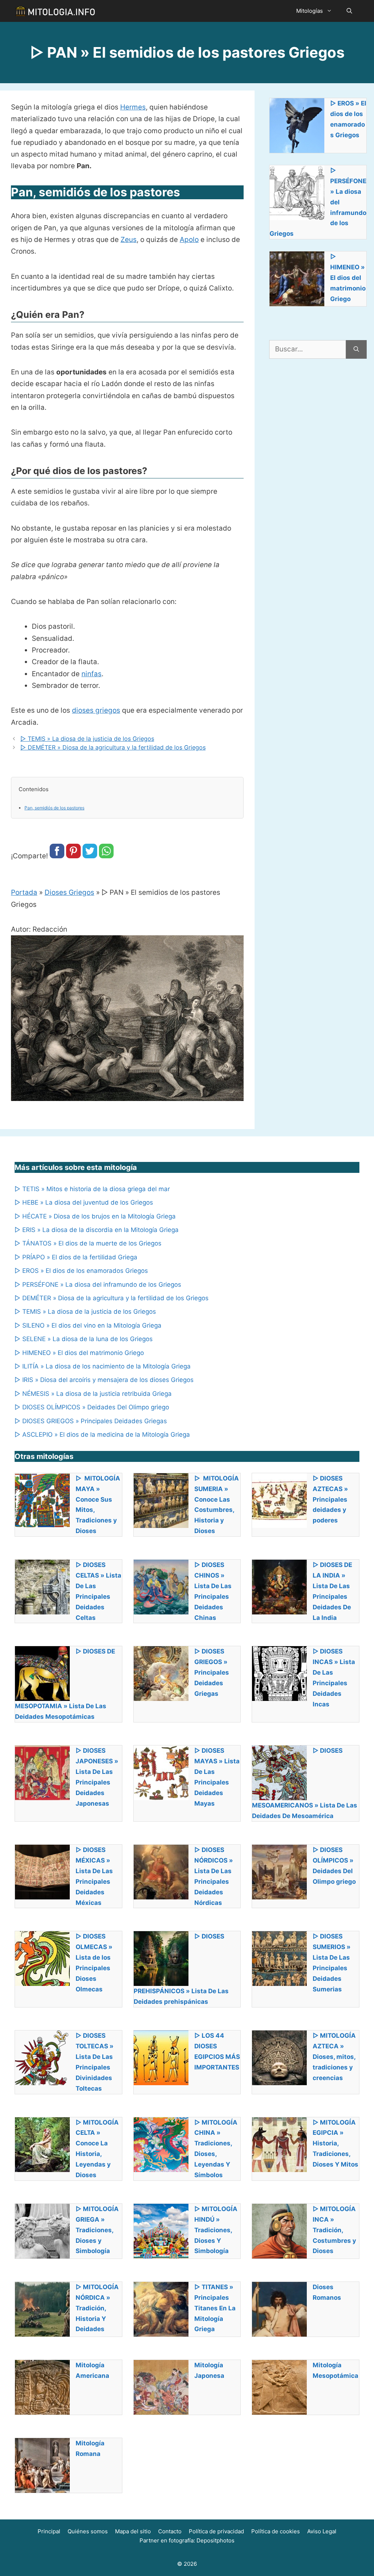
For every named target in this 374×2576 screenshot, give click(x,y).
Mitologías (310, 11)
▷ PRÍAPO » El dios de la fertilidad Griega (76, 1257)
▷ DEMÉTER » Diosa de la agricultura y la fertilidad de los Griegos (113, 747)
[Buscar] (356, 349)
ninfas (91, 674)
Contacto (170, 2531)
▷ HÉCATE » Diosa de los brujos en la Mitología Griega (95, 1216)
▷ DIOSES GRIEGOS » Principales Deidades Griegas (91, 1421)
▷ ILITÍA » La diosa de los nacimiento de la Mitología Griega (103, 1366)
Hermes (133, 107)
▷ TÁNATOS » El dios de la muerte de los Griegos (88, 1243)
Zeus (129, 240)
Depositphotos (215, 2540)
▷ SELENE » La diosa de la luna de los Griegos (84, 1339)
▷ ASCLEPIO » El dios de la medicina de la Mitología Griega (102, 1435)
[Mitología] (55, 11)
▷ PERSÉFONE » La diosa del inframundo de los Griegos (98, 1285)
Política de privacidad (216, 2531)
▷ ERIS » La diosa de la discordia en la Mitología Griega (97, 1230)
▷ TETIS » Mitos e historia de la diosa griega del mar (92, 1189)
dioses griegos (96, 710)
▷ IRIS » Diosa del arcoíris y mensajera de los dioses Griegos (104, 1380)
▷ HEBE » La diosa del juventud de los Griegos (84, 1202)
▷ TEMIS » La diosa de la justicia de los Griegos (87, 739)
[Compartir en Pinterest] (73, 856)
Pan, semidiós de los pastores (54, 808)
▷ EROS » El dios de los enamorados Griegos (81, 1271)
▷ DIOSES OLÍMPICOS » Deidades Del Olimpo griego (92, 1407)
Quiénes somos (88, 2531)
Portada (24, 892)
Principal (49, 2531)
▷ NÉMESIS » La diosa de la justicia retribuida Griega (93, 1394)
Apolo (189, 240)
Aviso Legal (322, 2531)
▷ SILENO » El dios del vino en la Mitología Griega (88, 1325)
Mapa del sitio (133, 2531)
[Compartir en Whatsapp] (106, 856)
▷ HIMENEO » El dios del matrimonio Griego (79, 1353)
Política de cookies (276, 2531)
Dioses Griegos (69, 892)
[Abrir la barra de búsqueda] (349, 11)
